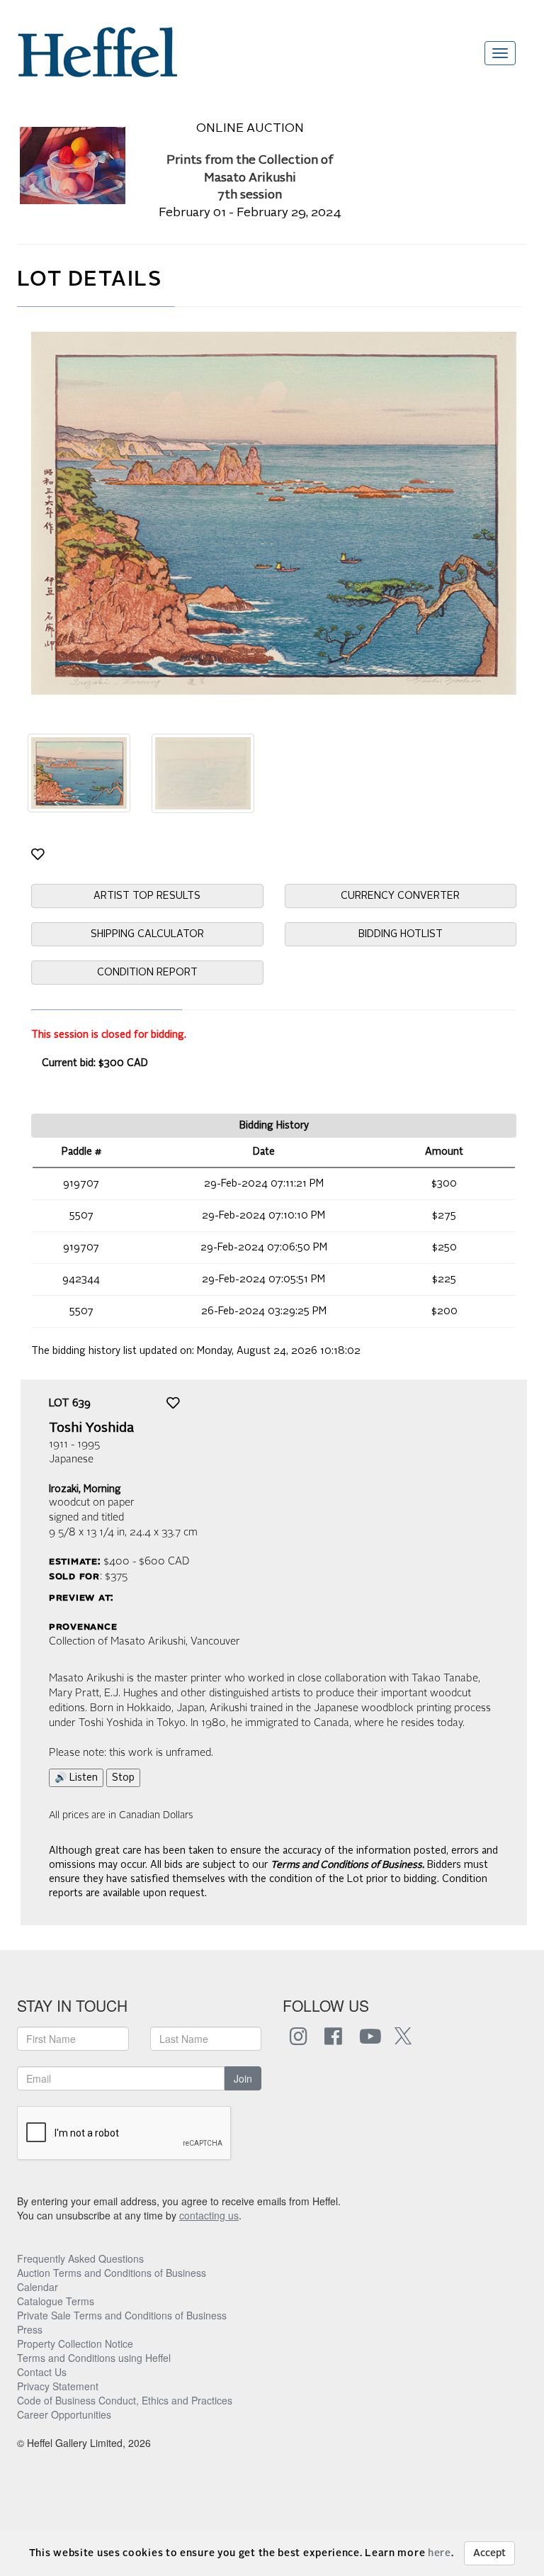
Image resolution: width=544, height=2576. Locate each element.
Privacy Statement (58, 2386)
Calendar (38, 2287)
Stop (123, 1778)
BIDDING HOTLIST (401, 934)
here (440, 2553)
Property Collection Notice (75, 2343)
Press (30, 2329)
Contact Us (42, 2372)
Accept (489, 2553)
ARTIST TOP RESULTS (147, 896)
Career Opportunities (64, 2414)
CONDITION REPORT (147, 973)
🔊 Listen (76, 1778)
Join (243, 2078)
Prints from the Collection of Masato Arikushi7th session (250, 178)
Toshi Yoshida (91, 1428)
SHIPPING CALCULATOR (147, 934)
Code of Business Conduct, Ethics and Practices (125, 2400)
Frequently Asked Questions (80, 2258)
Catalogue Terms (56, 2301)
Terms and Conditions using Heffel (94, 2358)
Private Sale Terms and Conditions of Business (122, 2315)
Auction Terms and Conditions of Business (112, 2273)
